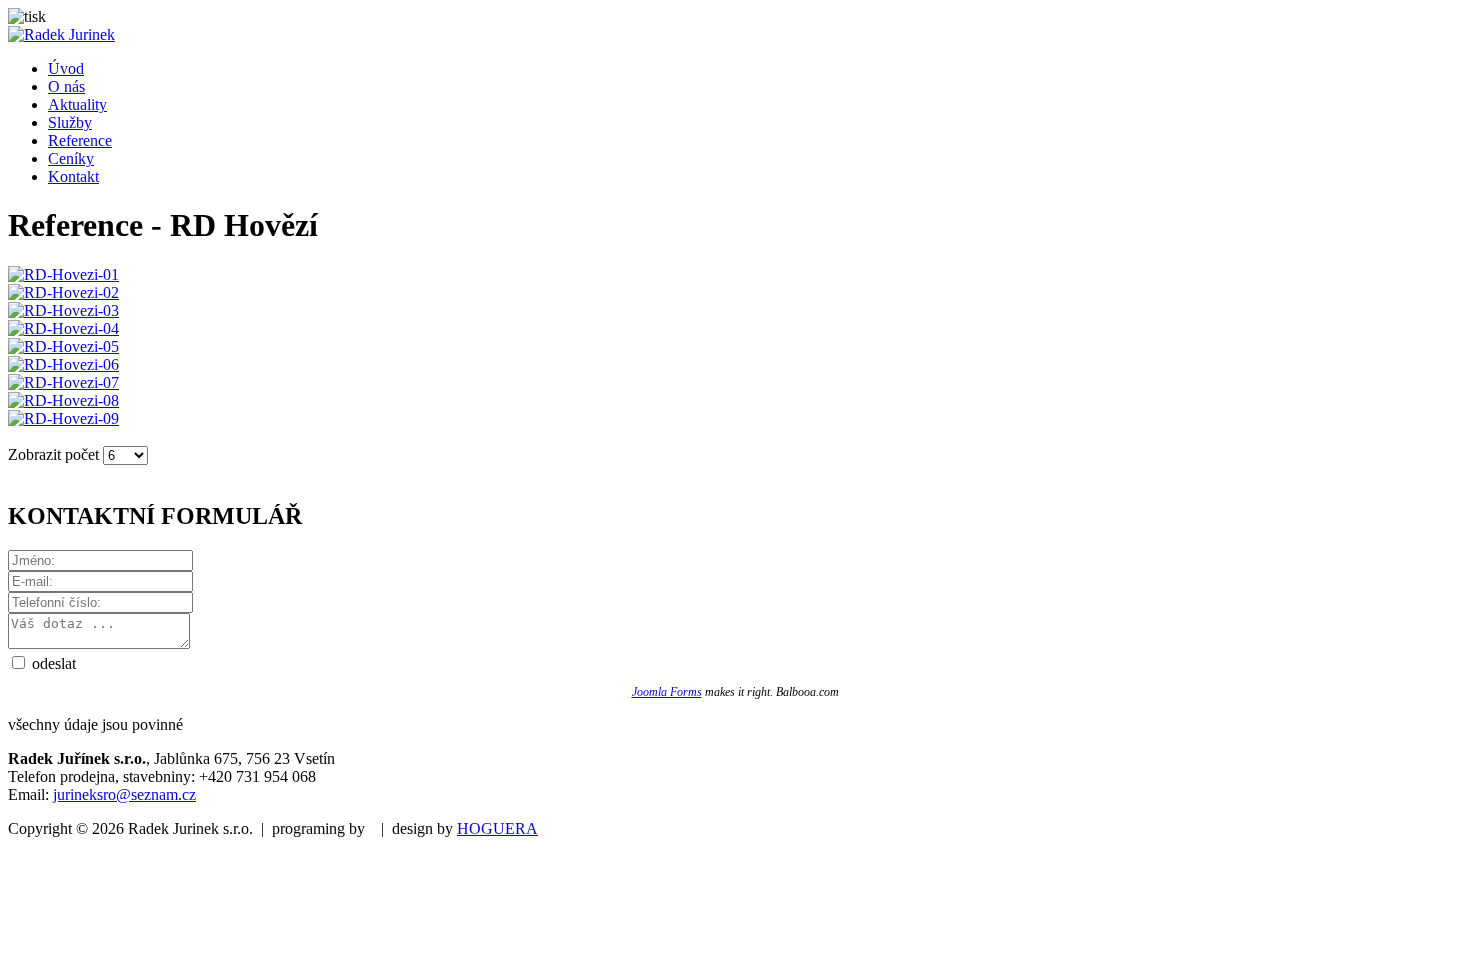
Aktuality (77, 104)
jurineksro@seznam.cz (124, 794)
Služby (70, 122)
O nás (66, 86)
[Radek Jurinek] (61, 34)
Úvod (66, 68)
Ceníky (71, 158)
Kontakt (73, 176)
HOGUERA (497, 828)
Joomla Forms (667, 692)
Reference (80, 140)
